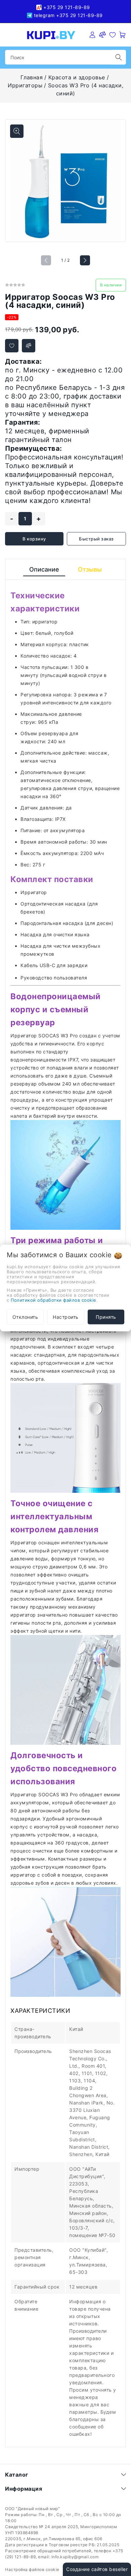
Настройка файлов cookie (32, 2569)
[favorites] (113, 35)
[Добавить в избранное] (12, 346)
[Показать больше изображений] (17, 131)
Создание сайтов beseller (97, 2569)
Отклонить (25, 1317)
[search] (119, 57)
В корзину (34, 539)
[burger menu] (9, 35)
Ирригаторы (25, 85)
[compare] (102, 35)
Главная (32, 77)
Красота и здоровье (77, 77)
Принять (106, 1317)
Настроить (66, 1317)
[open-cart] (123, 35)
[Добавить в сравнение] (29, 346)
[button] (85, 260)
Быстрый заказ (96, 539)
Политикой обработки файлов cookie (54, 1300)
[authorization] (92, 35)
